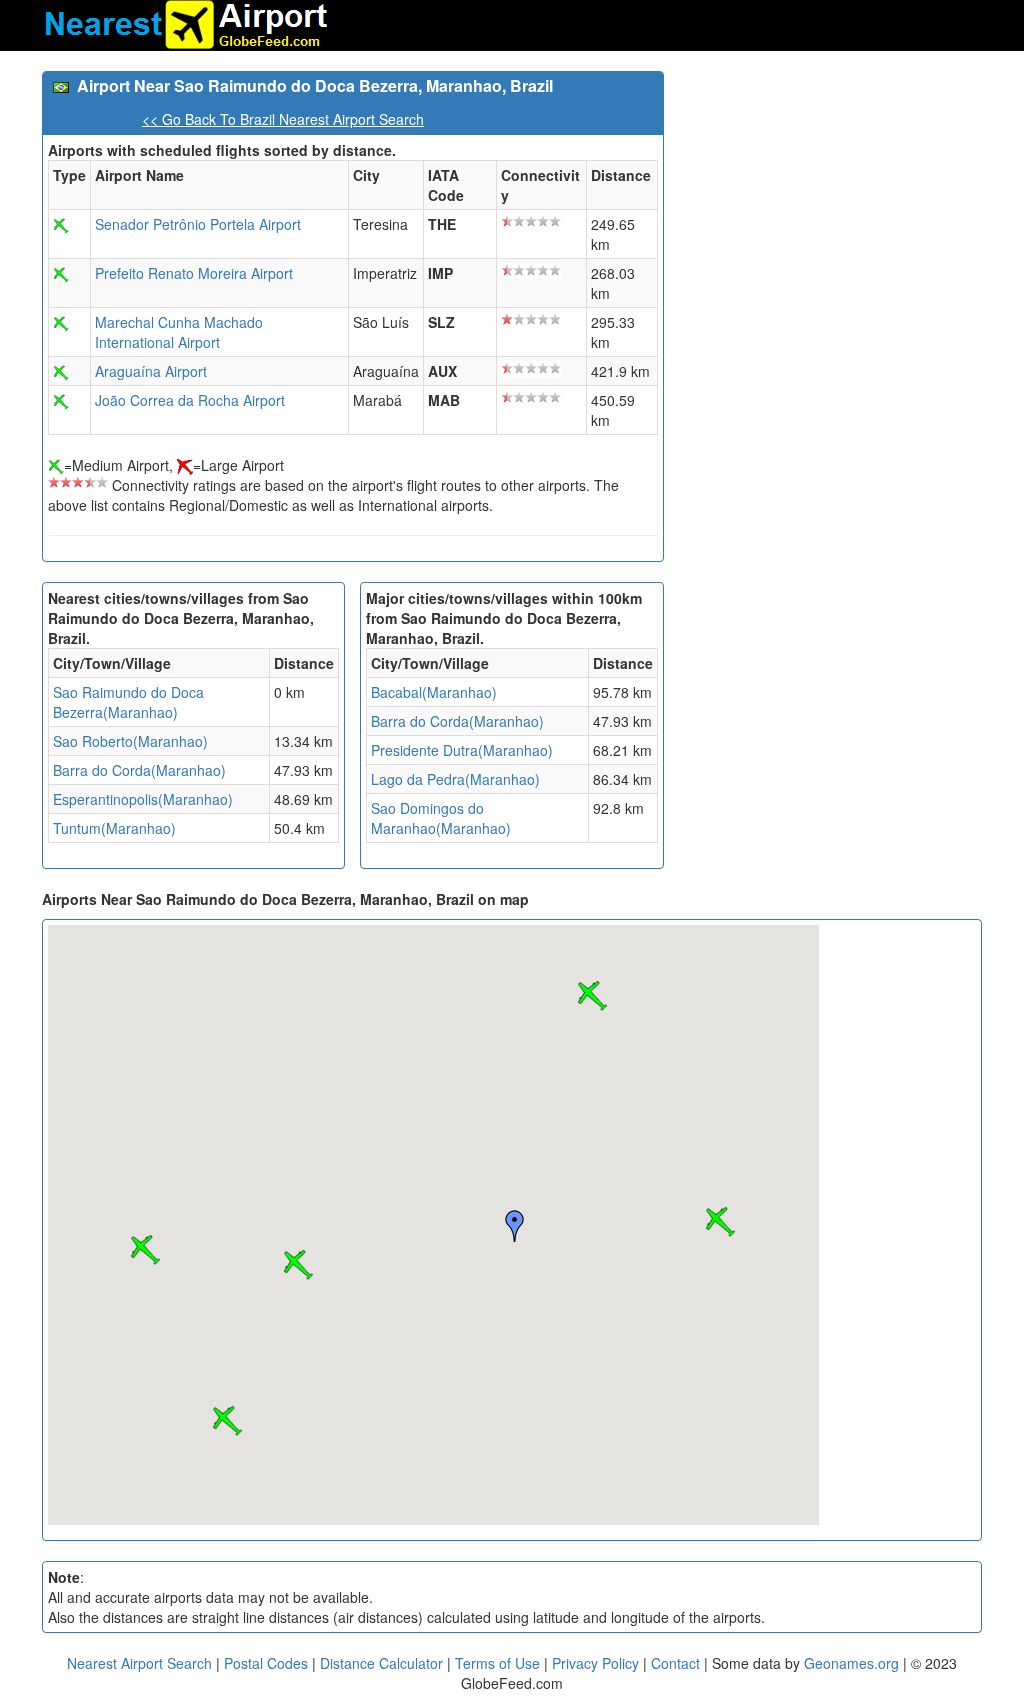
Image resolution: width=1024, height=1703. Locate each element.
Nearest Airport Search (139, 1663)
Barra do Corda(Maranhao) (139, 770)
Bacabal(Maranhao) (434, 692)
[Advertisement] (830, 196)
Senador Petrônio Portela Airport (198, 224)
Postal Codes (266, 1663)
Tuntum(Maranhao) (114, 828)
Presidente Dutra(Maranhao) (462, 750)
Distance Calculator (381, 1663)
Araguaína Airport (151, 371)
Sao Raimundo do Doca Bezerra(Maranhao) (128, 702)
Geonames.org (851, 1663)
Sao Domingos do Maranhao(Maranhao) (441, 818)
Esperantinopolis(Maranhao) (143, 799)
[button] (720, 1222)
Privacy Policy (597, 1663)
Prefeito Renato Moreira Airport (194, 273)
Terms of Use (499, 1663)
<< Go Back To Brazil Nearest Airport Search (283, 119)
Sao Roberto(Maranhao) (130, 741)
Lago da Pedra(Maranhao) (455, 779)
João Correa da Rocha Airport (190, 400)
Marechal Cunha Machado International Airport (179, 332)
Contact (675, 1663)
